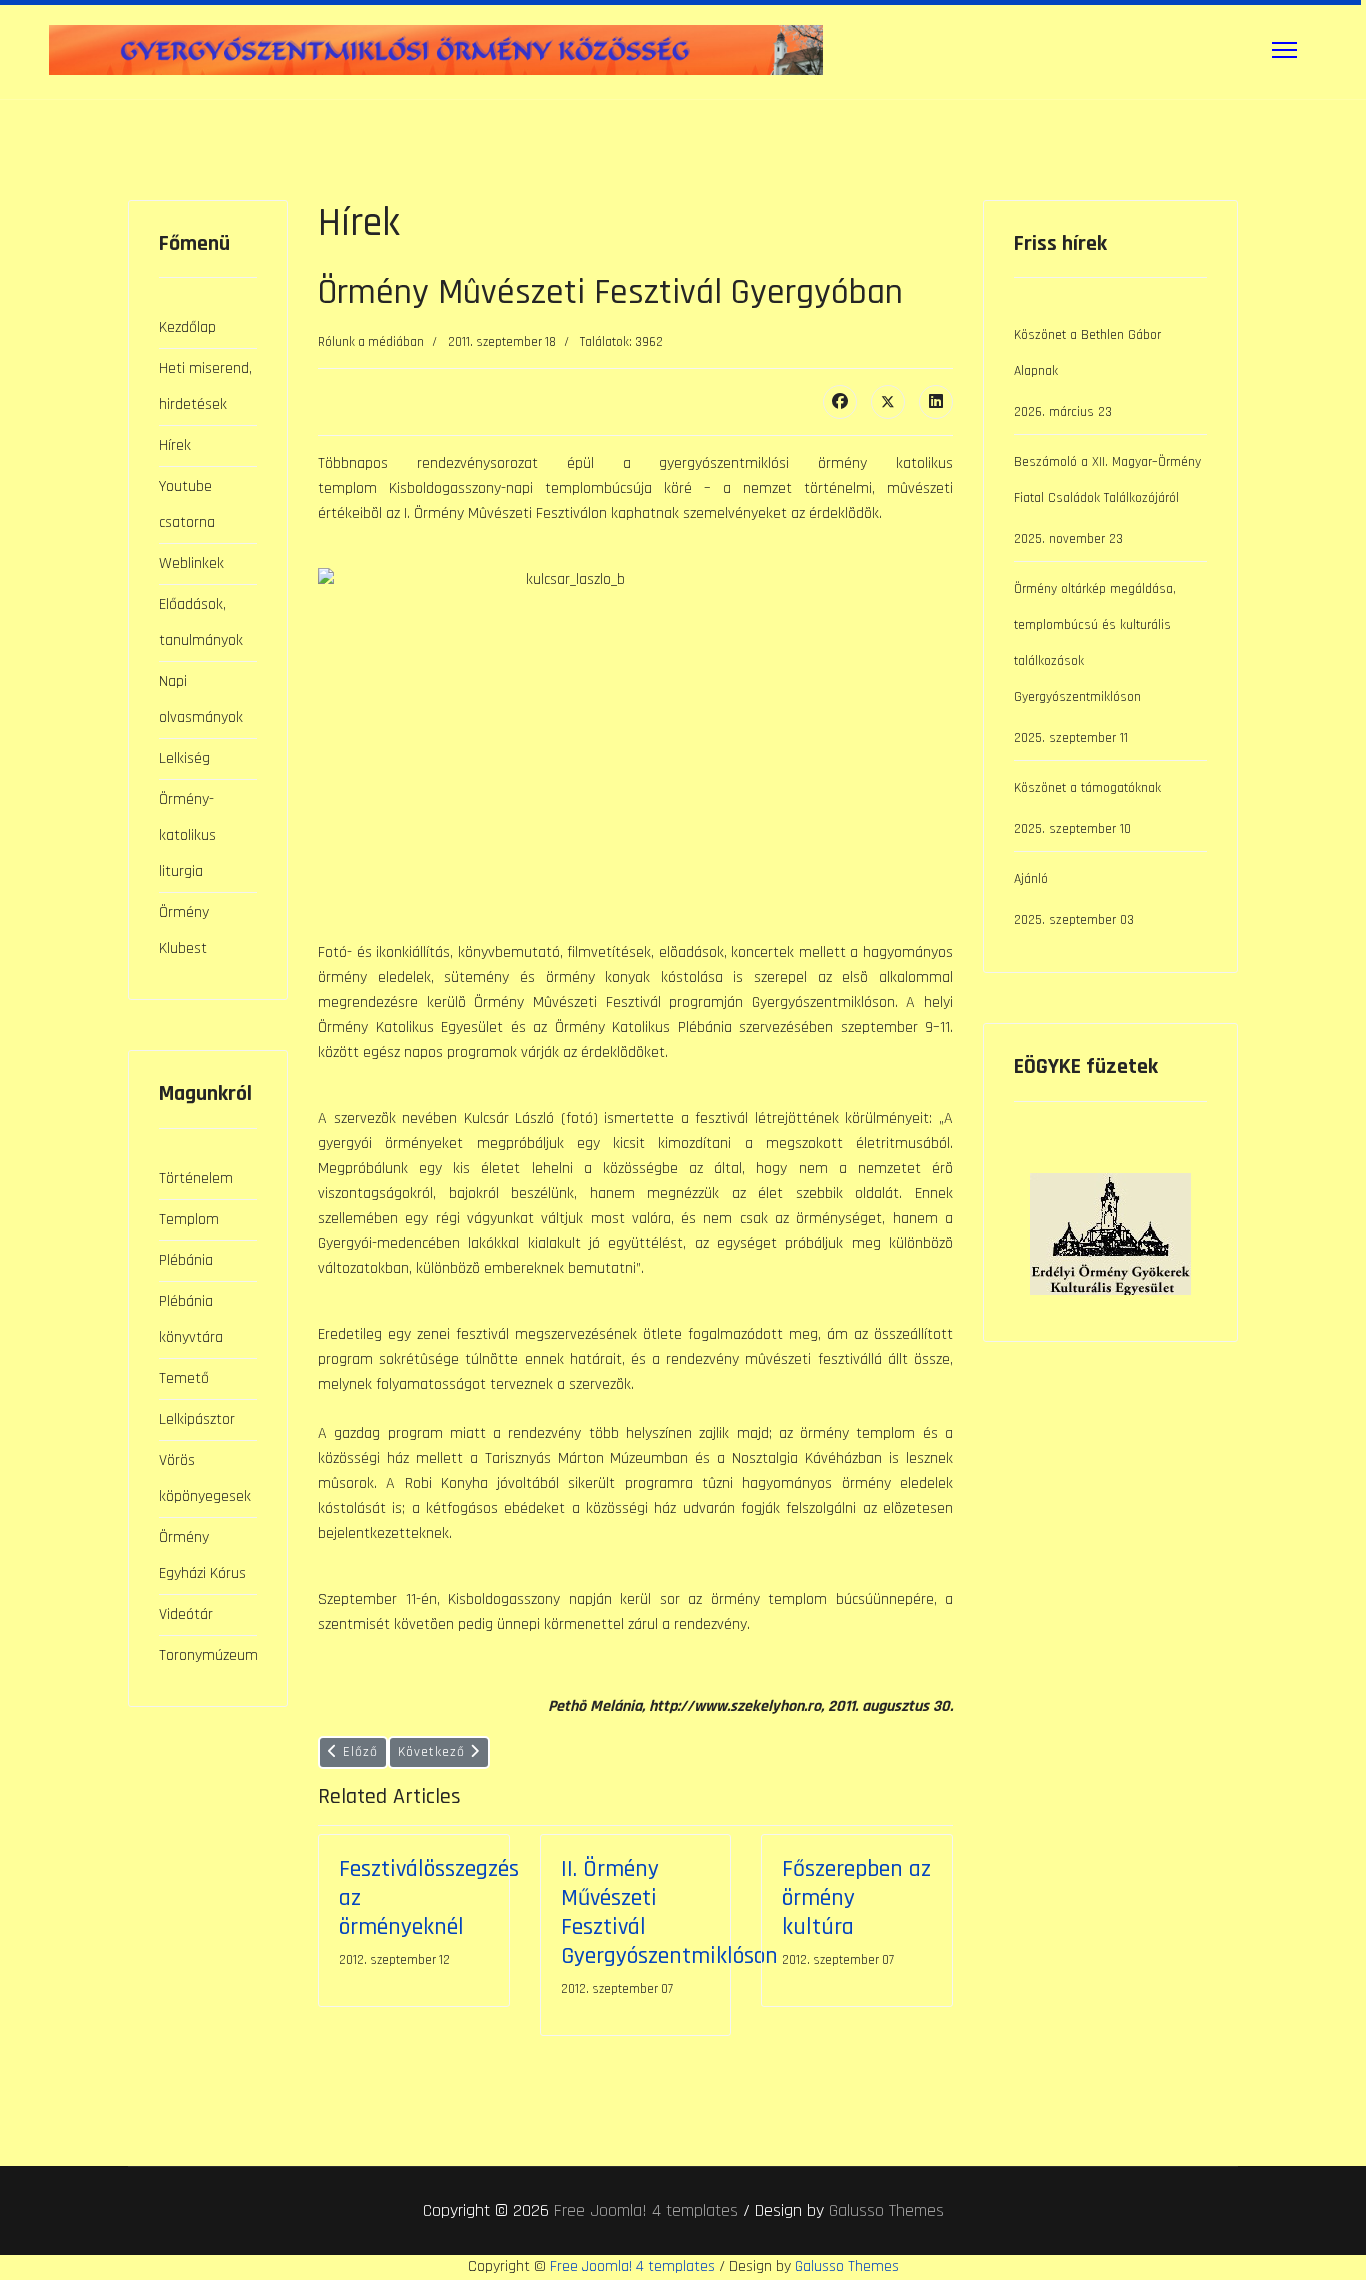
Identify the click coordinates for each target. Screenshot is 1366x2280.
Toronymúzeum (208, 1655)
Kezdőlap (187, 327)
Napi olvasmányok (201, 699)
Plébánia (186, 1260)
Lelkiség (184, 758)
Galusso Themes (886, 2210)
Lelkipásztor (197, 1419)
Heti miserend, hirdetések (205, 386)
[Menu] (1284, 50)
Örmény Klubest (184, 930)
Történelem (196, 1178)
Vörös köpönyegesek (205, 1478)
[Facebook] (840, 402)
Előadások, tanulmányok (201, 622)
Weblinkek (191, 563)
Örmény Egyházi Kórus (202, 1555)
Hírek (175, 445)
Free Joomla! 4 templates (646, 2210)
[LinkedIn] (936, 402)
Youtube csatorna (187, 504)
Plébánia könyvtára (191, 1319)
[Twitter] (888, 402)
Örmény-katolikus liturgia (187, 835)
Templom (189, 1219)
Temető (184, 1378)
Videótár (186, 1614)
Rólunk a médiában (371, 342)
